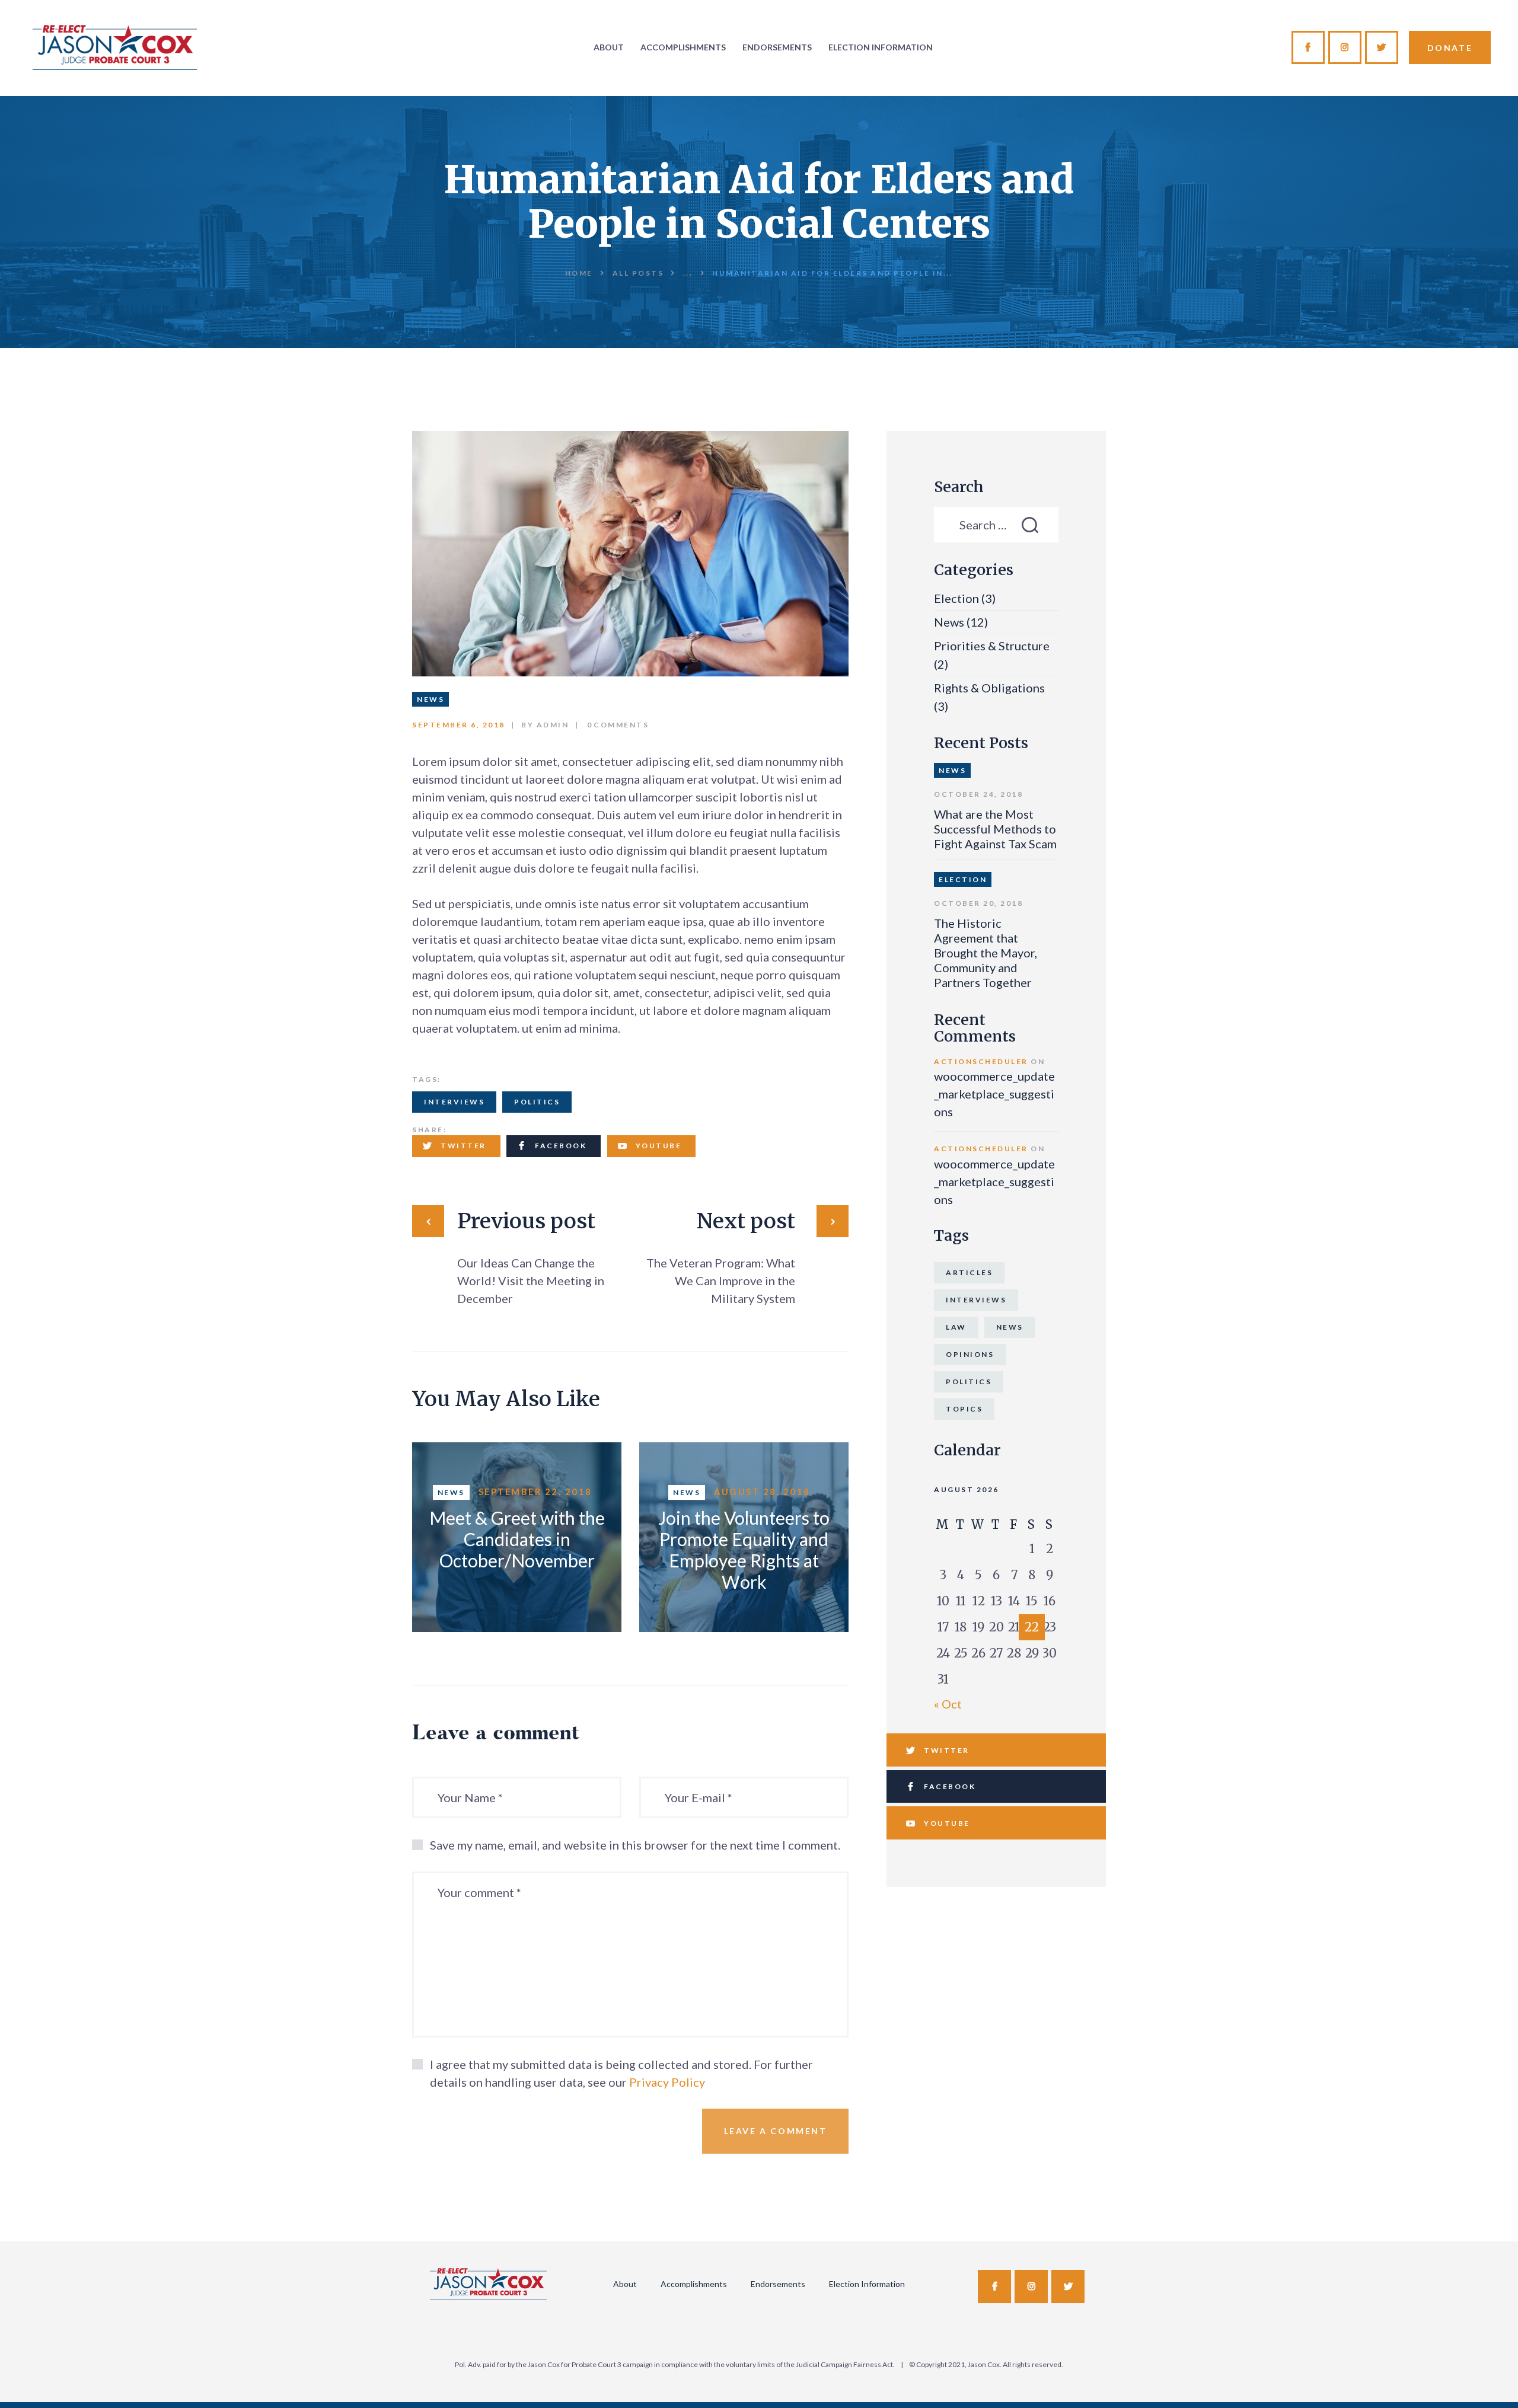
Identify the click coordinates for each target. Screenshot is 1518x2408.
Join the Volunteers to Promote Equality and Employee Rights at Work (744, 1550)
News (430, 699)
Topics (964, 1409)
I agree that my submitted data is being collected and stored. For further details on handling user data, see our (621, 2073)
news (1010, 1327)
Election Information (867, 2284)
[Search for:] (996, 525)
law (956, 1327)
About (625, 2284)
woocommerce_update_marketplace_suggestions (994, 1094)
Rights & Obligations (989, 688)
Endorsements (778, 2284)
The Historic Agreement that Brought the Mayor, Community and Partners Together (986, 953)
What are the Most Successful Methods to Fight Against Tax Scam (995, 829)
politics (537, 1102)
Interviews (454, 1102)
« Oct (948, 1704)
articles (969, 1272)
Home (579, 273)
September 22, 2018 (535, 1492)
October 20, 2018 (978, 903)
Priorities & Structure (992, 646)
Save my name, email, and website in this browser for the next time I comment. (635, 1845)
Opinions (970, 1354)
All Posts (638, 273)
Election (956, 598)
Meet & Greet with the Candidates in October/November (517, 1539)
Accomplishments (694, 2284)
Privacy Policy (667, 2082)
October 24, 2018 (978, 794)
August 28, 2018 (762, 1492)
